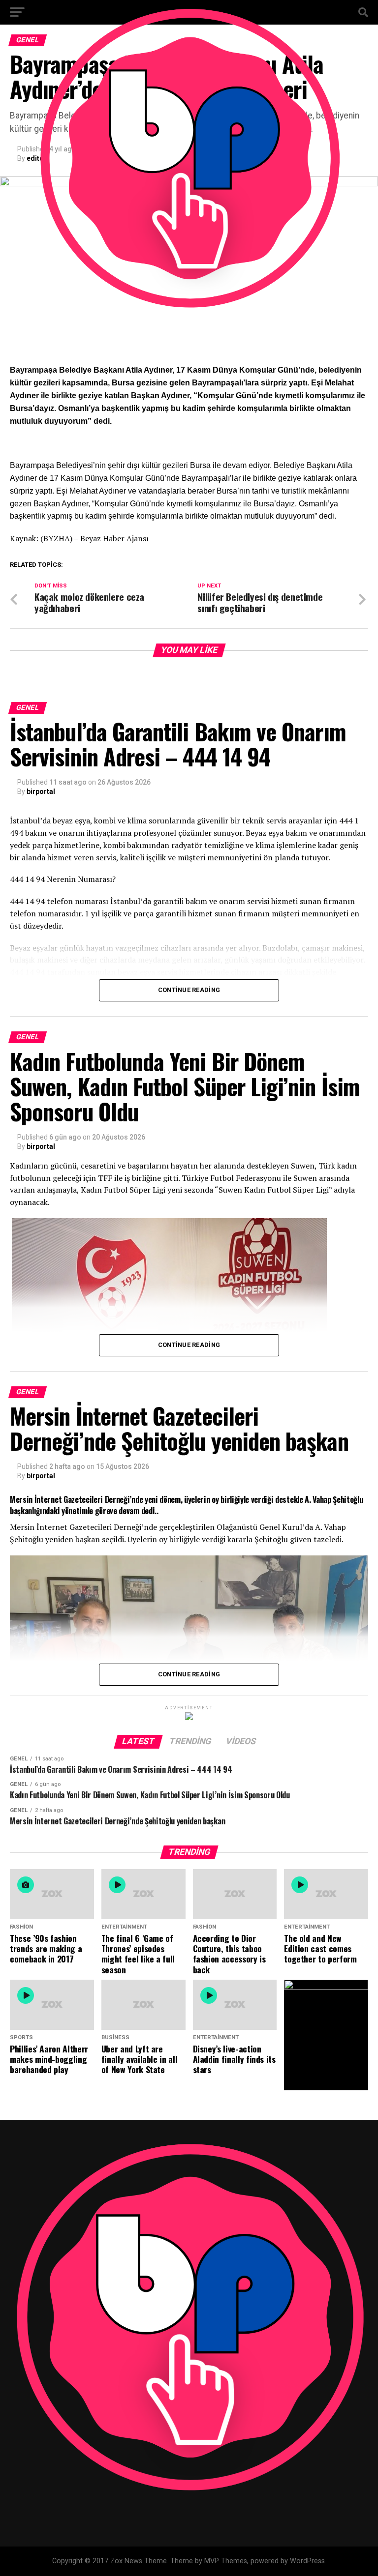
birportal (41, 791)
